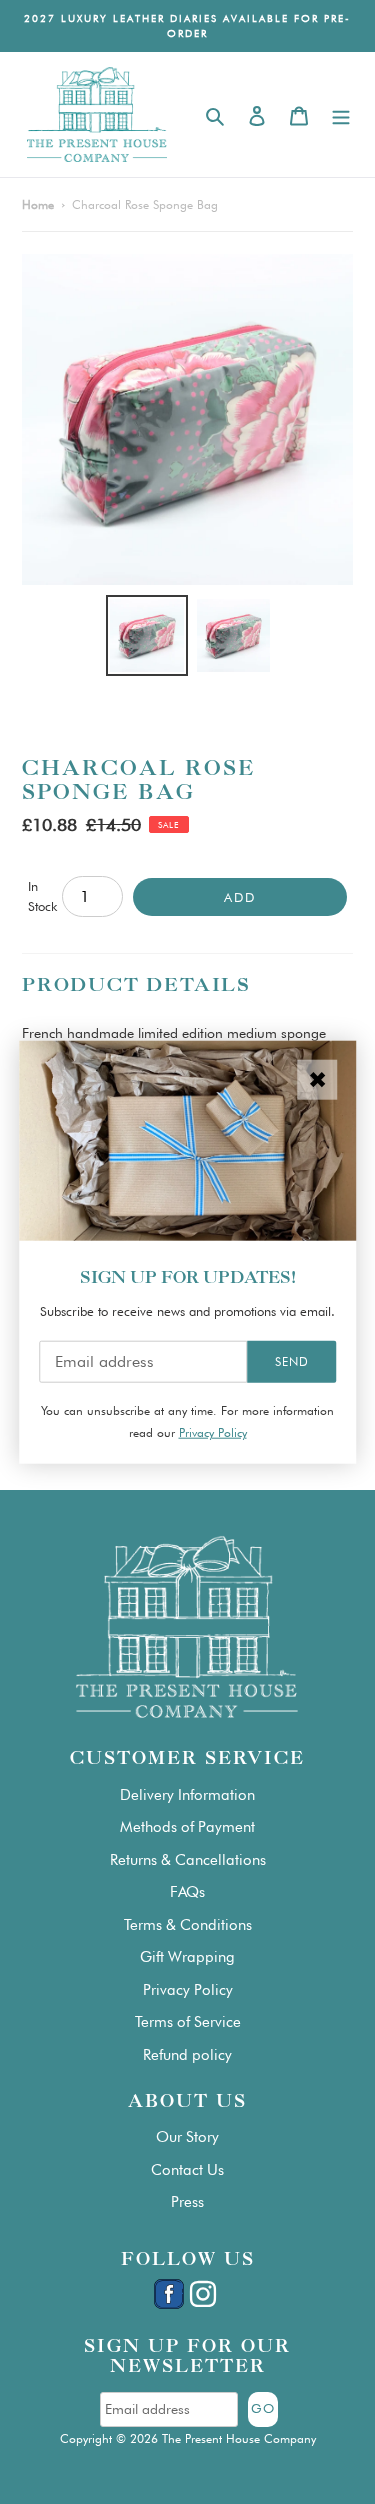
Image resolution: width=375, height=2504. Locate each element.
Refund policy (187, 2055)
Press (187, 2202)
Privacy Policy (188, 1990)
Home (38, 204)
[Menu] (341, 114)
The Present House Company (239, 2438)
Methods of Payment (187, 1827)
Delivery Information (187, 1795)
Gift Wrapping (187, 1957)
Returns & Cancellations (188, 1860)
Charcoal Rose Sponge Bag (145, 204)
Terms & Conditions (188, 1925)
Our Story (187, 2137)
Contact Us (187, 2170)
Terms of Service (188, 2022)
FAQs (187, 1892)
